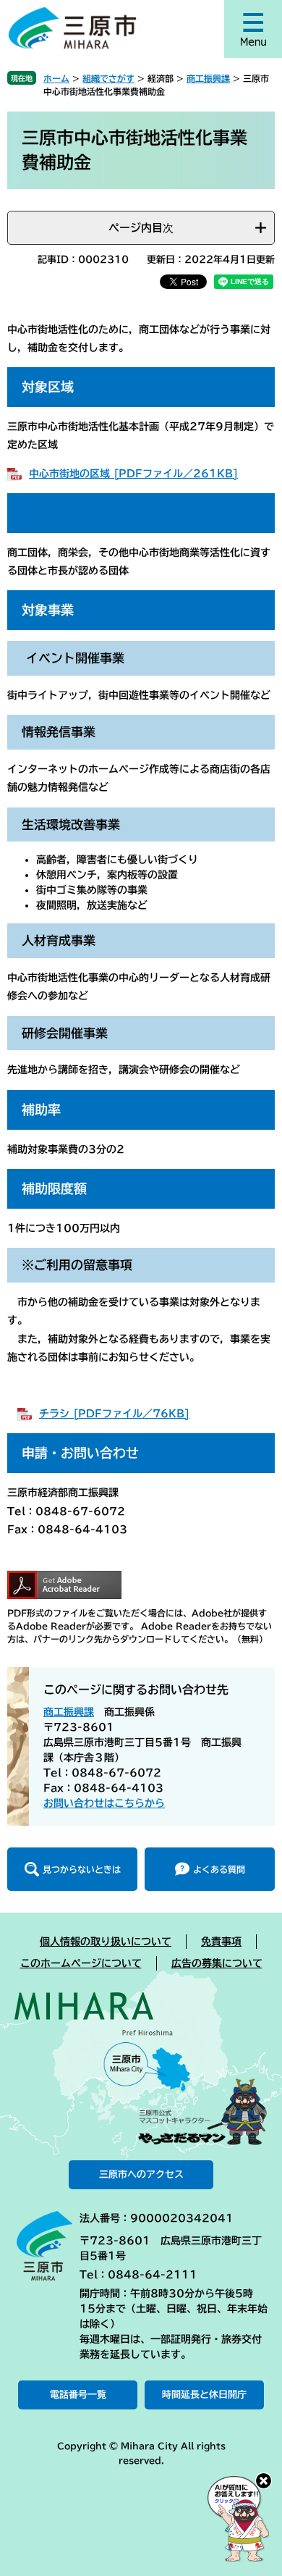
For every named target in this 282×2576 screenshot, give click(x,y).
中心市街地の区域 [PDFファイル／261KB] (133, 474)
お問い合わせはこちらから (104, 1803)
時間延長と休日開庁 (204, 2395)
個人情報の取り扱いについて (106, 1942)
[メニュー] (253, 29)
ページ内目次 (141, 228)
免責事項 (221, 1942)
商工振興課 (208, 78)
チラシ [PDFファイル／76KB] (114, 1414)
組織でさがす (108, 78)
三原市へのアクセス (141, 2174)
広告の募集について (217, 1963)
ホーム (56, 78)
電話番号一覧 (78, 2395)
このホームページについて (81, 1963)
